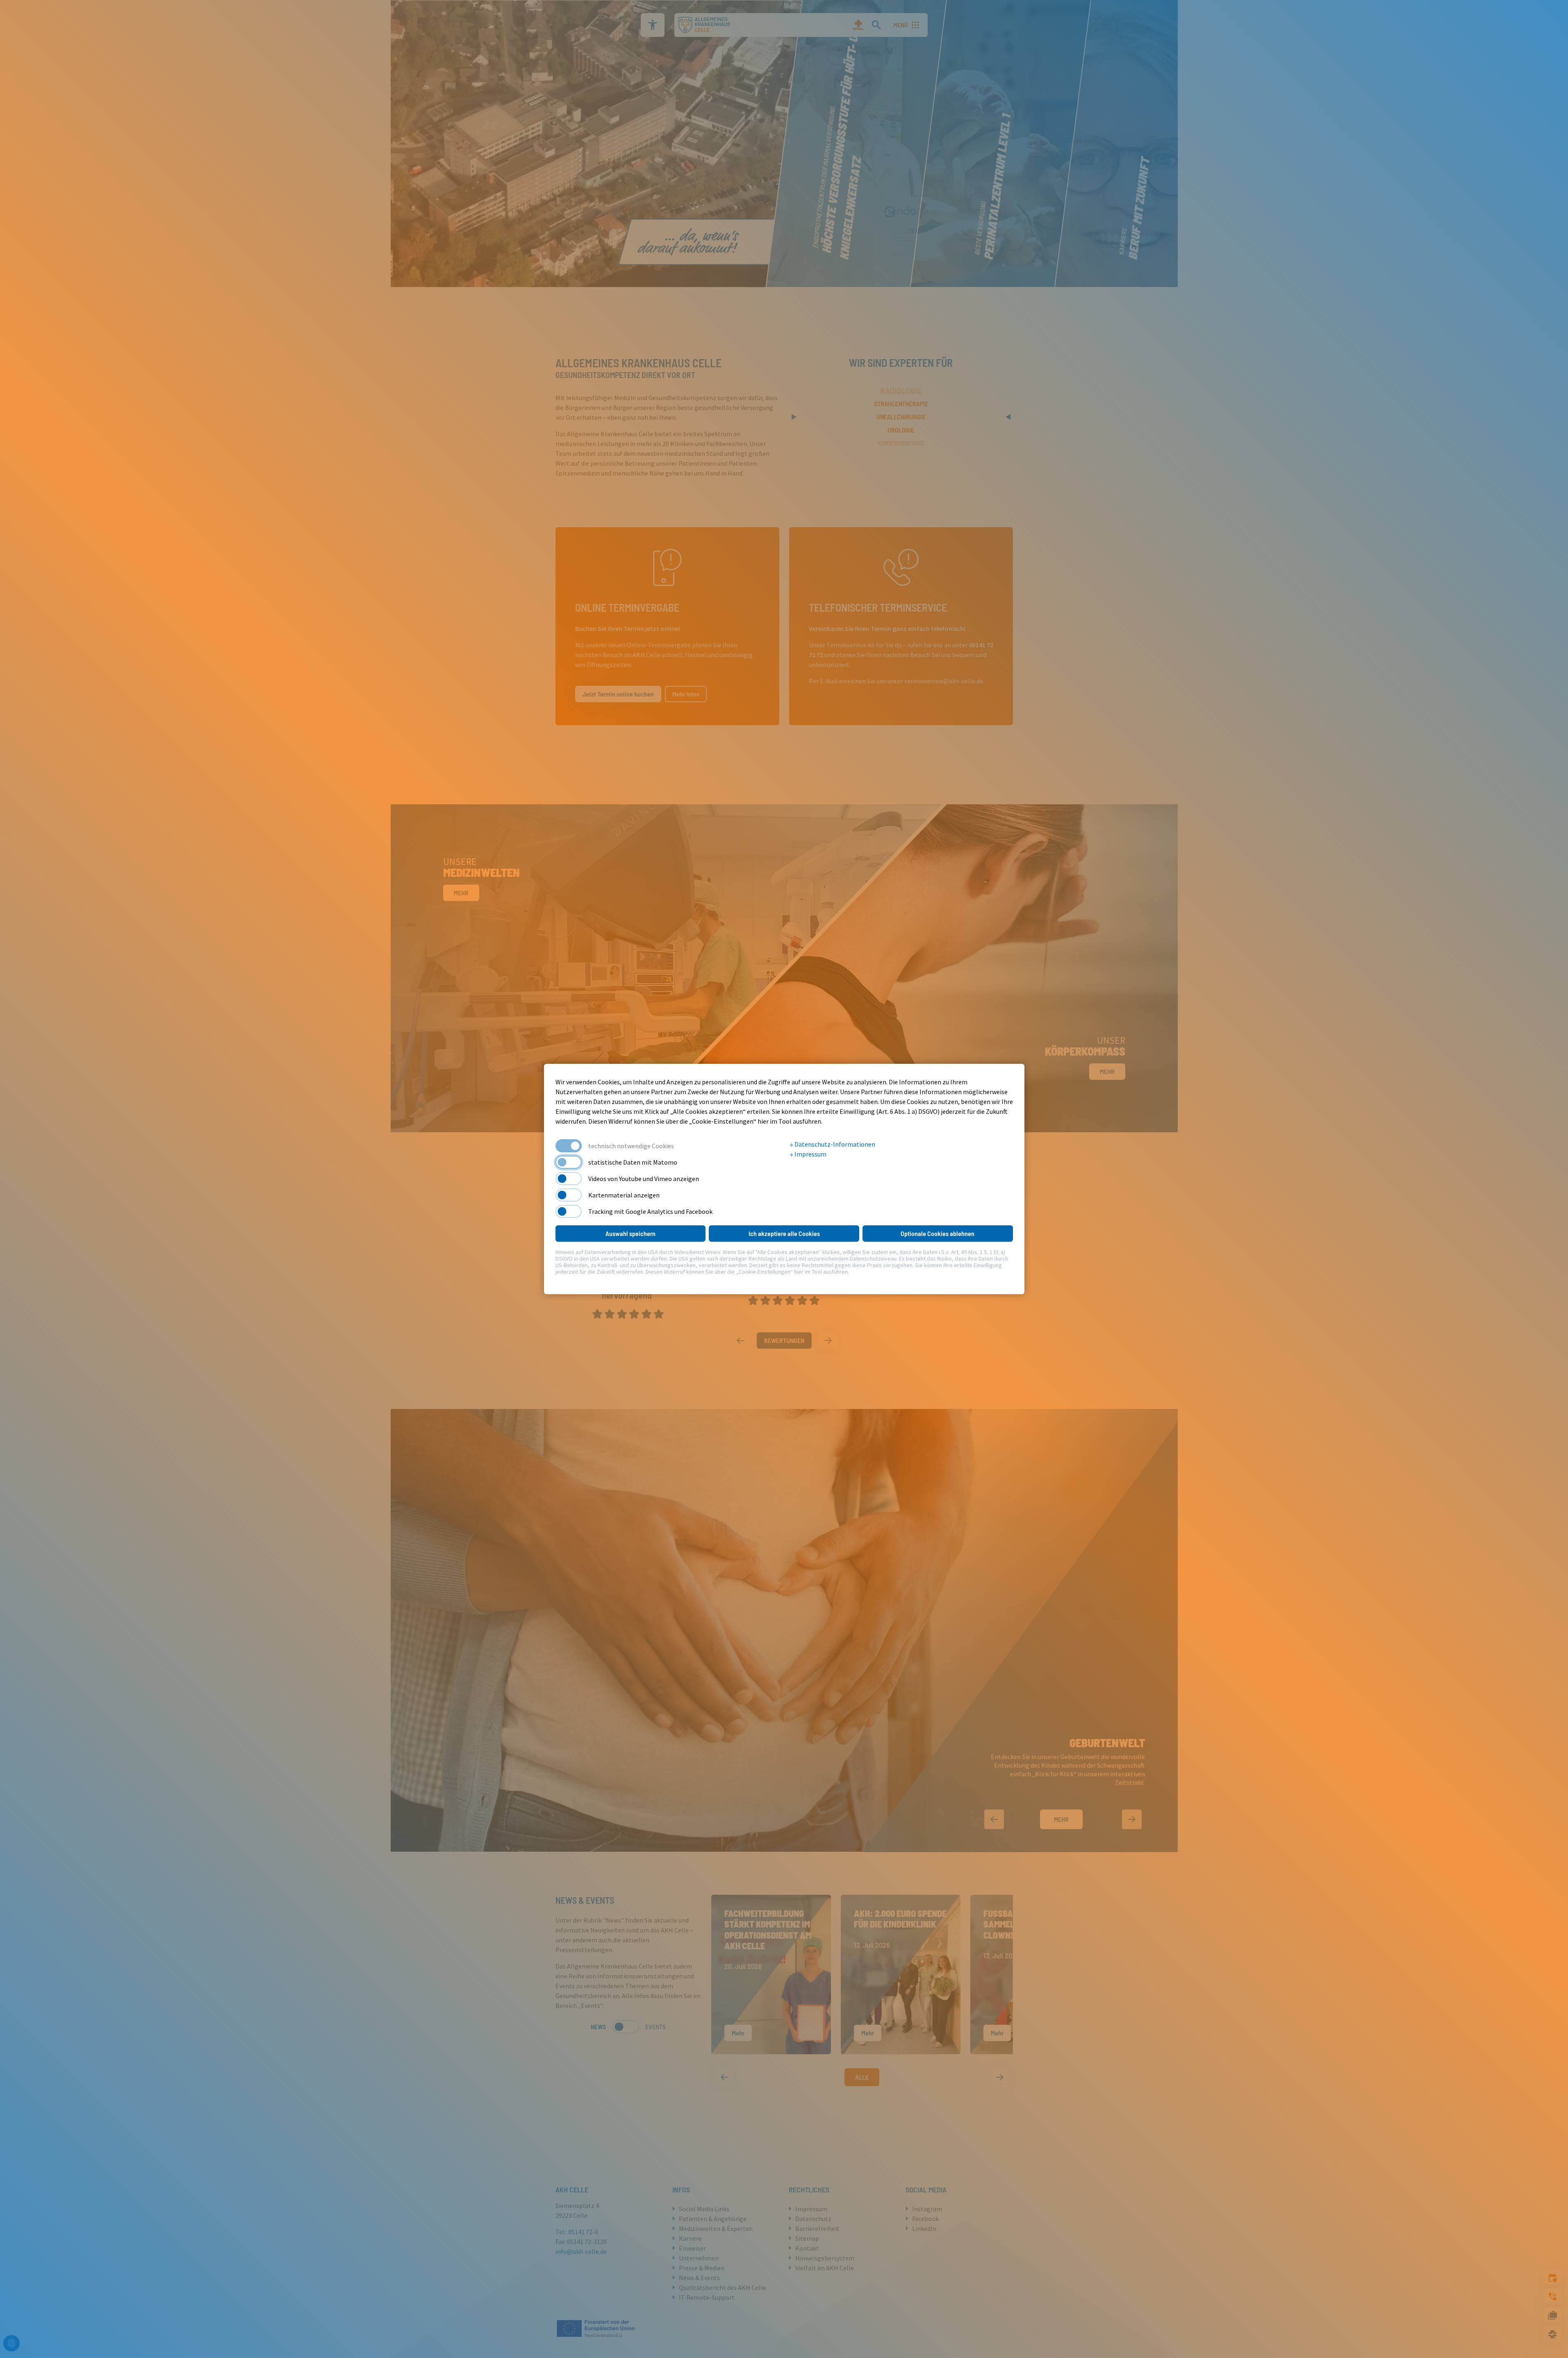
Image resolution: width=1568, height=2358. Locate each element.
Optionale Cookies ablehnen (938, 1233)
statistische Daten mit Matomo (633, 1162)
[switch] (569, 1162)
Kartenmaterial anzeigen (624, 1195)
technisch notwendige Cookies (631, 1146)
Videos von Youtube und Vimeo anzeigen (644, 1179)
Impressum (810, 1154)
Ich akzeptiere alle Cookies (784, 1233)
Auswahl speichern (630, 1233)
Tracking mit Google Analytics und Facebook (650, 1211)
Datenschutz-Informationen (834, 1144)
